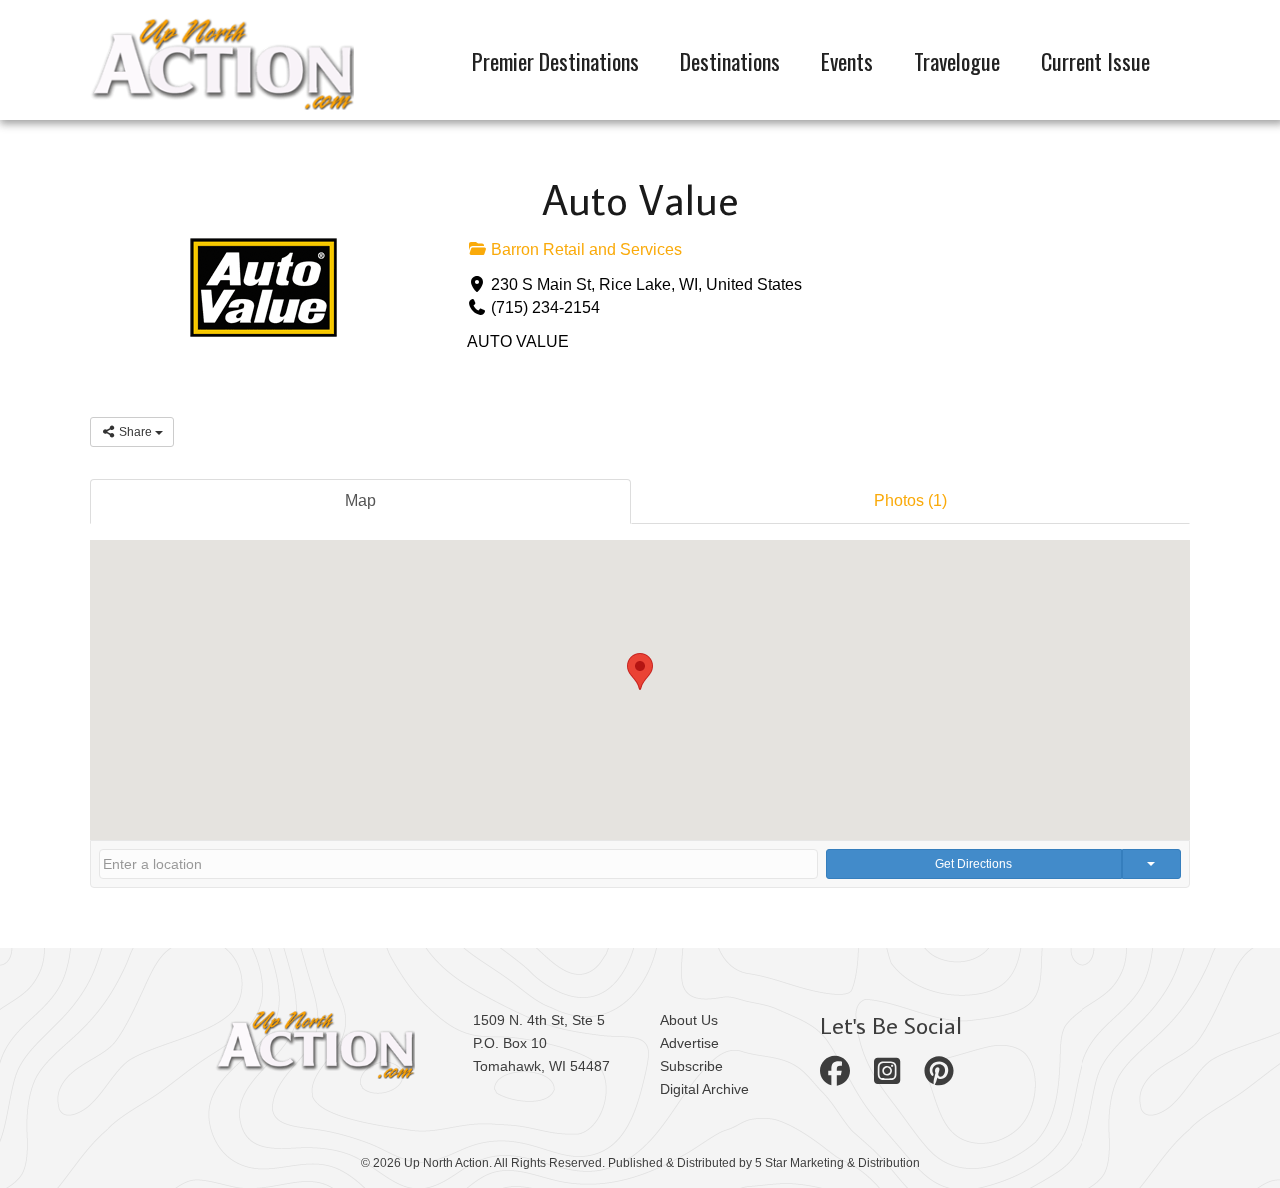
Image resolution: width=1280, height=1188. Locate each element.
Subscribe (691, 1066)
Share (135, 432)
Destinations (730, 61)
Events (847, 61)
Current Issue (1095, 61)
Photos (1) (910, 500)
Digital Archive (704, 1089)
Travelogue (957, 61)
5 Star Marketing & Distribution (837, 1163)
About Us (689, 1020)
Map (360, 500)
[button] (640, 671)
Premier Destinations (555, 61)
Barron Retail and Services (584, 249)
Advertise (689, 1043)
